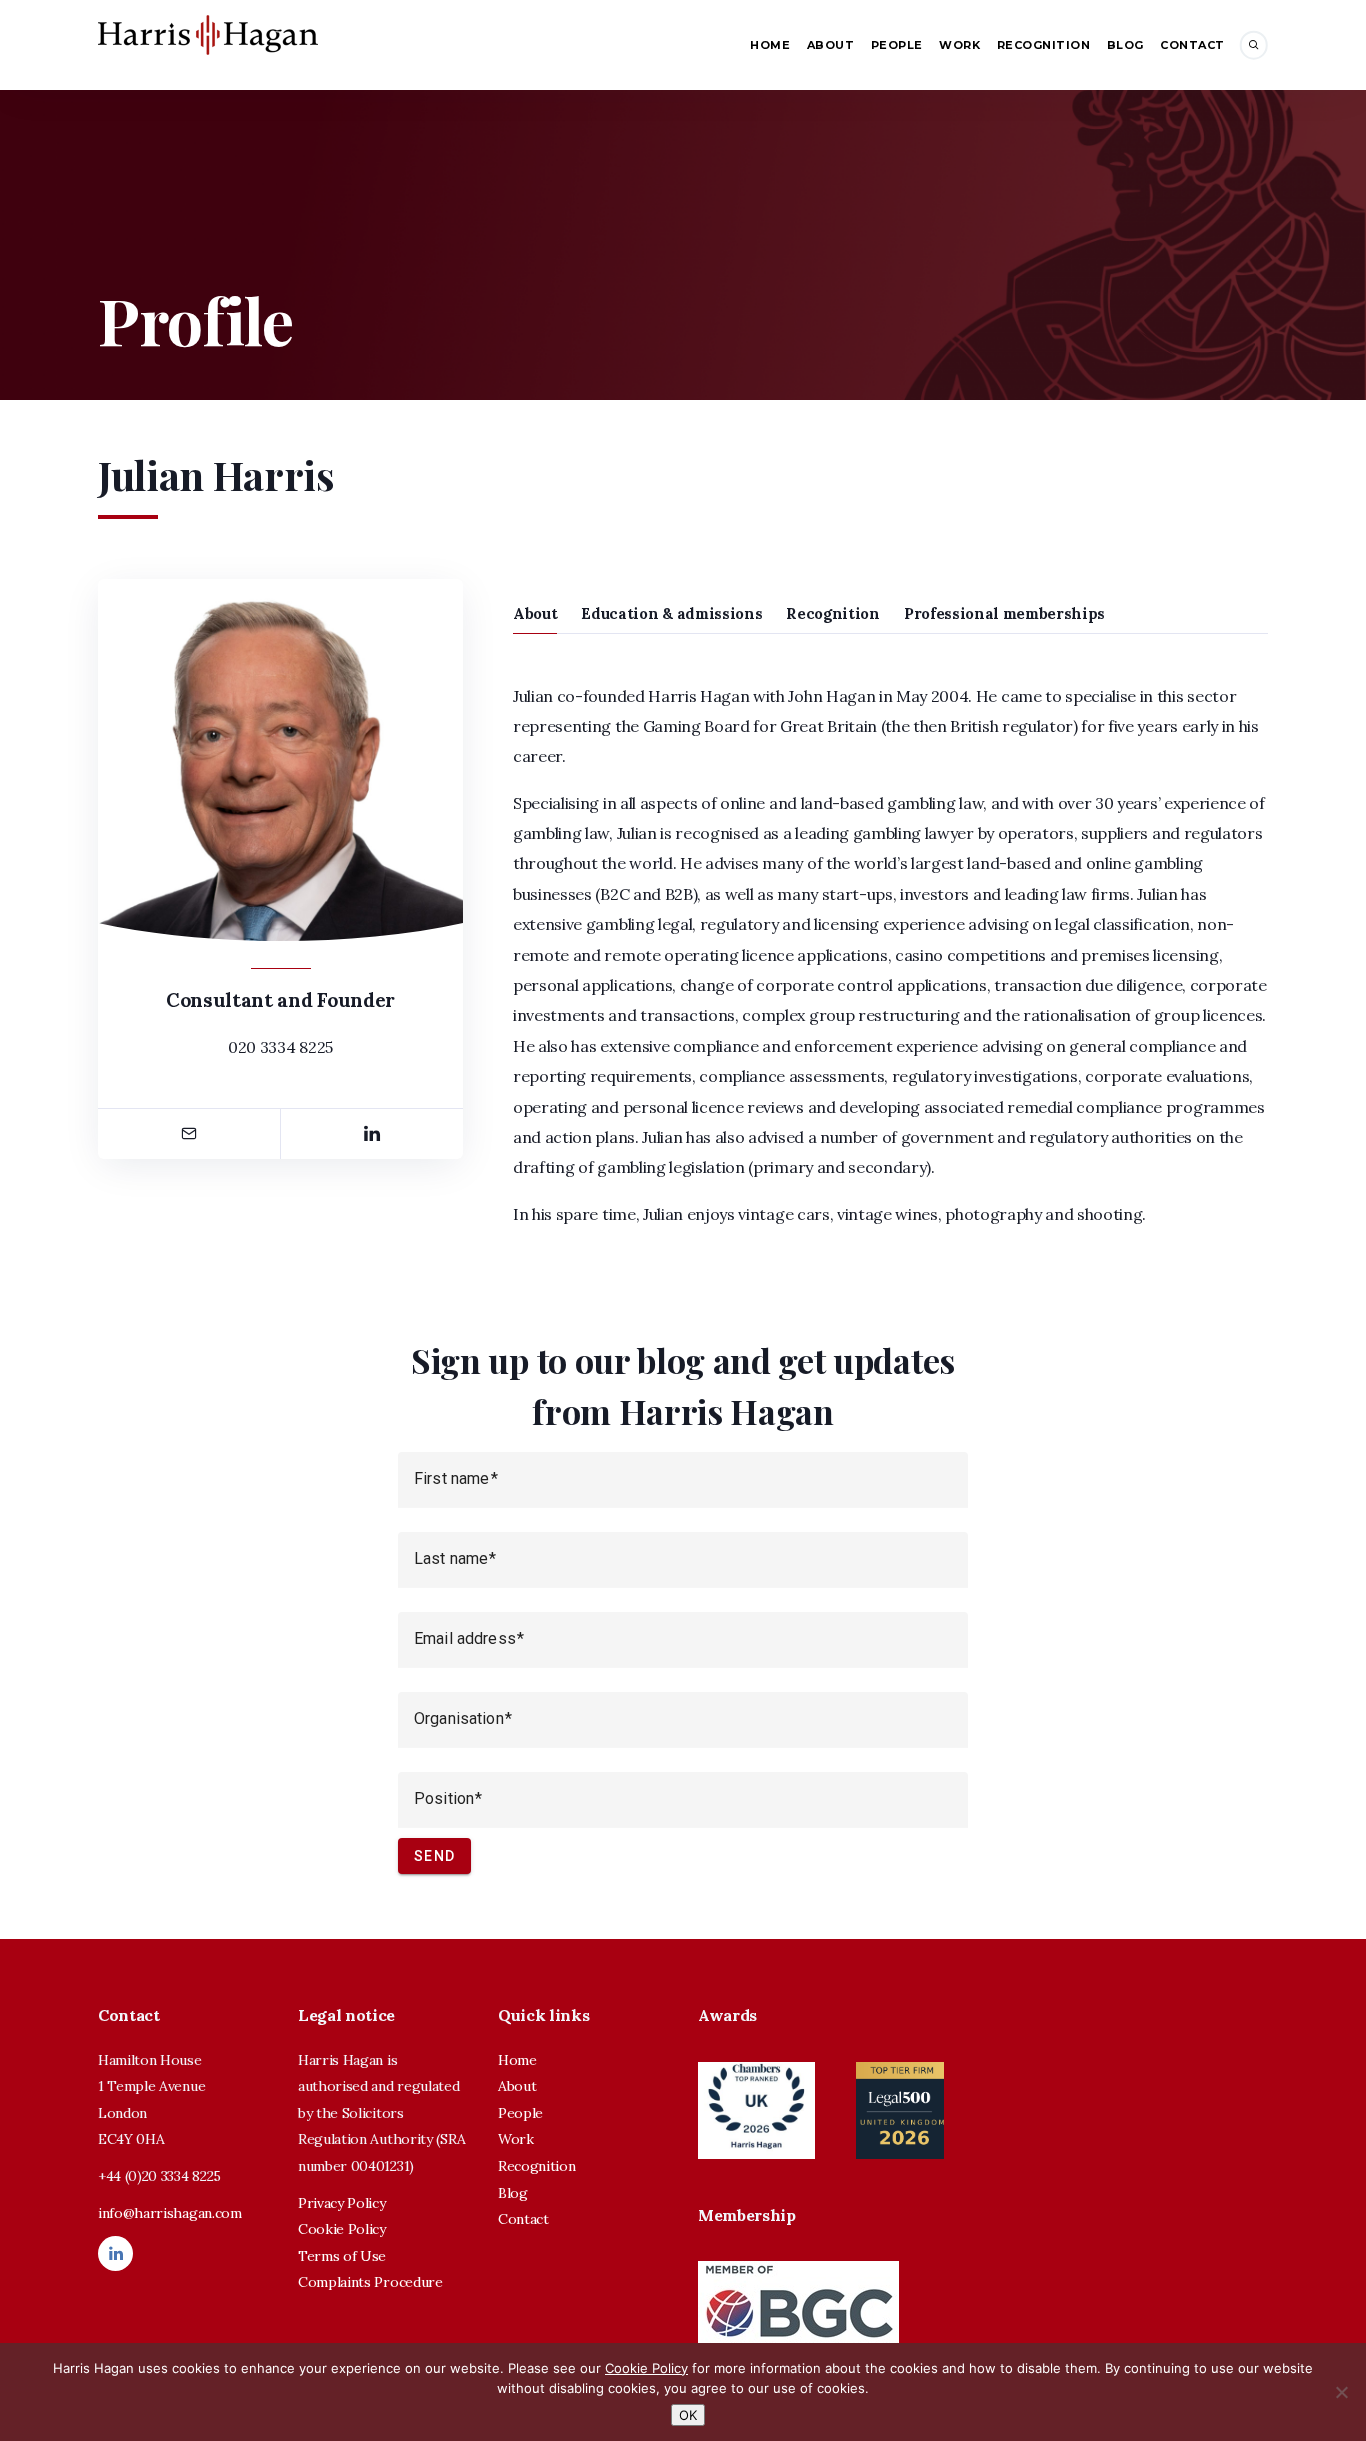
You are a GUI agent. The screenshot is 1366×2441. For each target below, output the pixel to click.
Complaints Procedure (370, 2282)
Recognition (1044, 45)
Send (434, 1856)
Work (959, 45)
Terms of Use (342, 2256)
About (831, 45)
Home (770, 45)
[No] (1341, 2392)
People (897, 45)
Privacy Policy (342, 2203)
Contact (1192, 45)
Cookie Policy (342, 2229)
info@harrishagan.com (170, 2213)
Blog (1125, 45)
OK (688, 2415)
